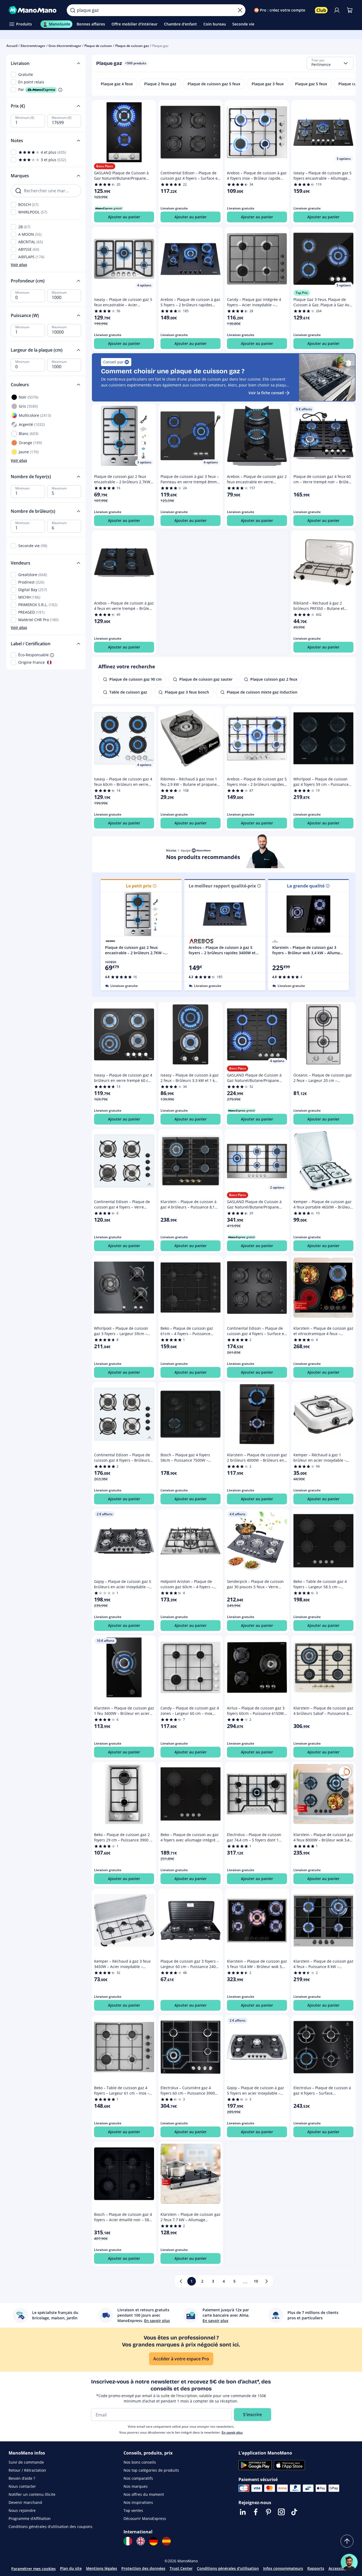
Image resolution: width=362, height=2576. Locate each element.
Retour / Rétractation (27, 2470)
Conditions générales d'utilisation (228, 2568)
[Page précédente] (181, 2281)
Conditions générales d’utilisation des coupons (51, 2527)
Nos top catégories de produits (151, 2470)
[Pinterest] (268, 2512)
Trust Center (181, 2568)
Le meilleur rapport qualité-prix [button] (222, 886)
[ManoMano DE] (154, 2541)
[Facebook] (256, 2512)
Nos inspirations (138, 2502)
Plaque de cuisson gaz (132, 46)
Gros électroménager (65, 46)
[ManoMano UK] (141, 2541)
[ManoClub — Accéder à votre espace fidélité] (321, 10)
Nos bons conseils (140, 2462)
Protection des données (143, 2568)
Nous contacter (22, 2486)
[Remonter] (347, 2541)
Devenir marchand (25, 2502)
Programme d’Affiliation (30, 2518)
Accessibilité (340, 2568)
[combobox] (330, 63)
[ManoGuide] (349, 2562)
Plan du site (71, 2568)
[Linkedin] (243, 2512)
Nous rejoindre (22, 2510)
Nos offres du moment (144, 2494)
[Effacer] (240, 10)
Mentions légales (102, 2568)
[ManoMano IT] (128, 2541)
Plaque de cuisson (98, 46)
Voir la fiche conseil (266, 393)
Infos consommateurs (283, 2568)
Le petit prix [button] (139, 886)
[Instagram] (281, 2512)
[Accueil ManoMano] (33, 10)
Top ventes (133, 2510)
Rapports (316, 2568)
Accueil (12, 46)
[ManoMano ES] (166, 2541)
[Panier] (350, 10)
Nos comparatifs (138, 2478)
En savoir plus (232, 2432)
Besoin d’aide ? (22, 2478)
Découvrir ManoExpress (145, 2518)
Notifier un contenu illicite (32, 2494)
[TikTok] (294, 2512)
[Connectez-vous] (337, 10)
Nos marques (136, 2486)
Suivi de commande (26, 2462)
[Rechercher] (73, 10)
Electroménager (33, 46)
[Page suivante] (267, 2281)
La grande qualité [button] (306, 886)
